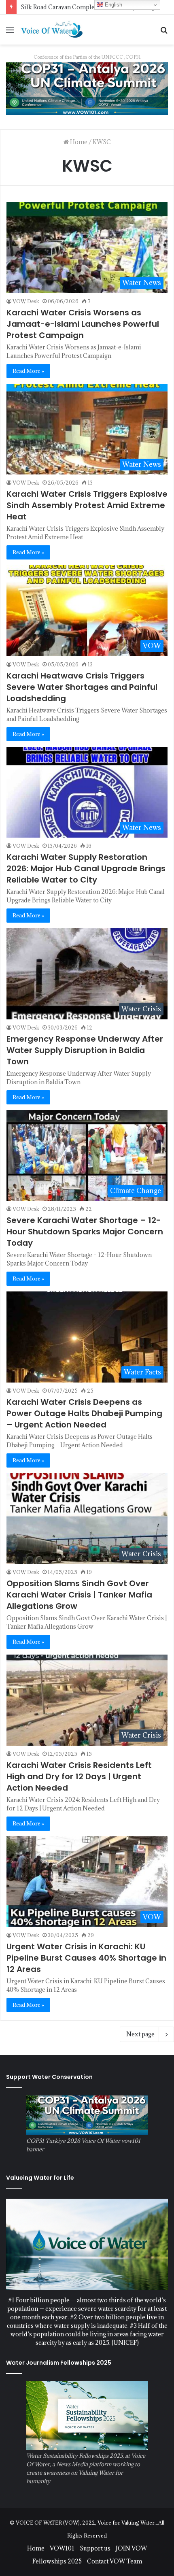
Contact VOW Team (115, 2561)
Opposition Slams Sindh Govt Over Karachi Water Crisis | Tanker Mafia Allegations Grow (79, 1595)
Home (78, 142)
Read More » (28, 371)
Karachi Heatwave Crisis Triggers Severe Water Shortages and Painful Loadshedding (82, 687)
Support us (95, 2548)
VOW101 (62, 2548)
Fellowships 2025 (57, 2561)
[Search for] (164, 33)
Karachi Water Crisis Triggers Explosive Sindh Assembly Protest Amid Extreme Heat (87, 505)
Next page (140, 2034)
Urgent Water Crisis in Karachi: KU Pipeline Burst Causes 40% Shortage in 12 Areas (86, 1958)
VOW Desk (26, 301)
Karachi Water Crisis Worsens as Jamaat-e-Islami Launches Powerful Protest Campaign (83, 324)
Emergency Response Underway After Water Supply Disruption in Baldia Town (85, 1050)
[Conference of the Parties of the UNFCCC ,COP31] (87, 88)
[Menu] (10, 33)
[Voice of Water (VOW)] (53, 29)
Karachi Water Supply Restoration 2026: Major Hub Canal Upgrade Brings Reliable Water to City (86, 868)
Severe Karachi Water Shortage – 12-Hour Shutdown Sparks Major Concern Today (85, 1232)
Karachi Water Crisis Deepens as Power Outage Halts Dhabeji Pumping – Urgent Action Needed (84, 1413)
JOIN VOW (131, 2548)
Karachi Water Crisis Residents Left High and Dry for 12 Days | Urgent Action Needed (79, 1776)
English (113, 5)
